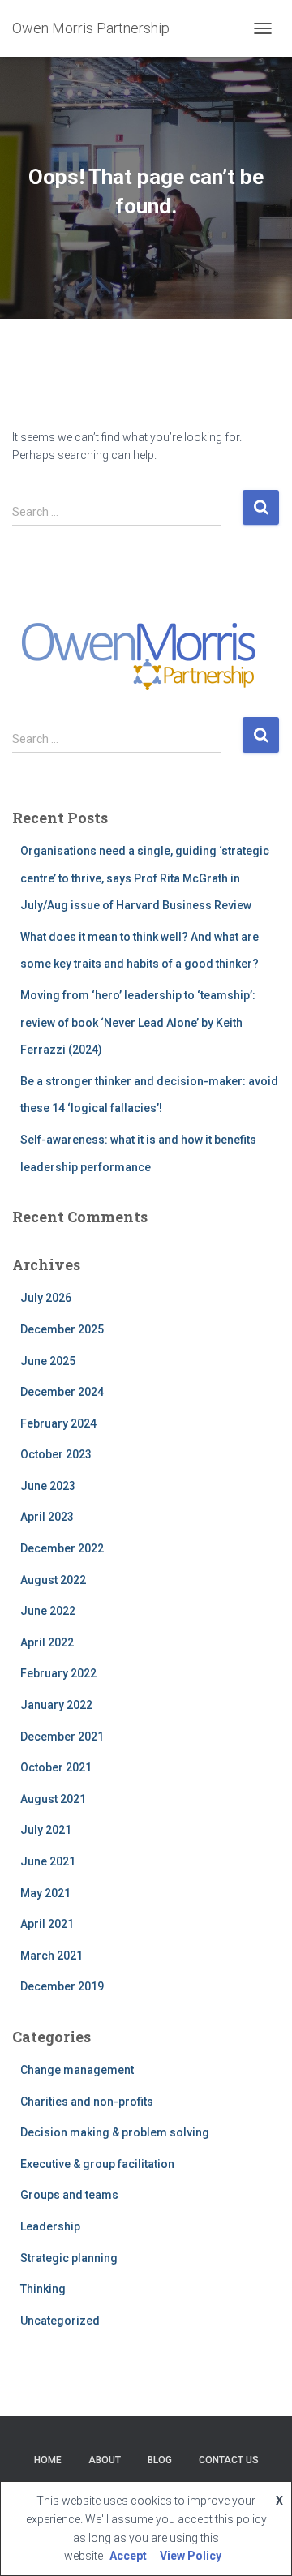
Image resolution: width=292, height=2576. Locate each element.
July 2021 (46, 1830)
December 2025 (62, 1329)
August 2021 (53, 1799)
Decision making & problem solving (115, 2132)
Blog (160, 2460)
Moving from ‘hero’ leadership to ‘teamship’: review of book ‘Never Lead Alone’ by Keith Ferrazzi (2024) (138, 1022)
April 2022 (47, 1642)
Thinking (43, 2289)
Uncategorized (60, 2321)
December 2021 (62, 1737)
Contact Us (229, 2460)
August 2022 (53, 1580)
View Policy (191, 2556)
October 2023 (56, 1454)
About (105, 2460)
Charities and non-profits (87, 2102)
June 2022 (48, 1611)
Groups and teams (69, 2195)
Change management (77, 2070)
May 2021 (45, 1893)
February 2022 (58, 1673)
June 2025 (48, 1361)
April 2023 (47, 1517)
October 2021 (56, 1767)
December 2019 (62, 1986)
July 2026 (46, 1298)
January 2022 (56, 1705)
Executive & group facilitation (97, 2164)
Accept (128, 2556)
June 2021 (48, 1861)
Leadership (50, 2226)
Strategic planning (69, 2258)
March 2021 (52, 1956)
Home (48, 2460)
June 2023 (48, 1486)
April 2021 (47, 1924)
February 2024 (58, 1423)
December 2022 (62, 1548)
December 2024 (62, 1392)
